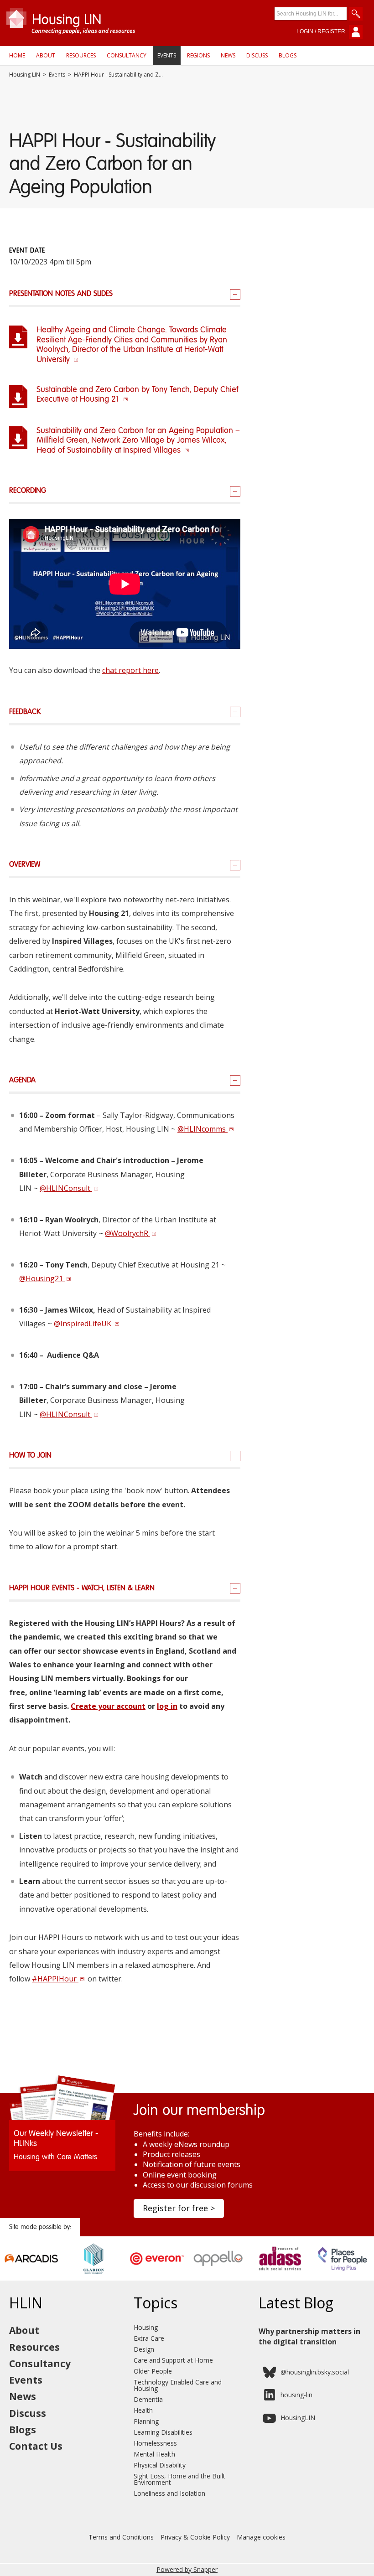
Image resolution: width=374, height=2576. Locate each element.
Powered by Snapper (187, 2569)
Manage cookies (261, 2537)
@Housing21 (42, 1278)
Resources (81, 55)
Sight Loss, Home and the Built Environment (179, 2479)
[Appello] (218, 2271)
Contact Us (36, 2446)
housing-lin (296, 2395)
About (46, 55)
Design (144, 2349)
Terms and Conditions (121, 2537)
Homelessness (155, 2443)
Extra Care (149, 2338)
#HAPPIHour (55, 1979)
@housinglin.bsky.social (315, 2372)
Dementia (148, 2399)
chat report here (130, 670)
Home (17, 55)
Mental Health (154, 2454)
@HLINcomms (203, 1129)
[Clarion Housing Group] (94, 2271)
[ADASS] (281, 2271)
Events (167, 55)
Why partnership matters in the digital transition (309, 2336)
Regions (198, 55)
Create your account (108, 1706)
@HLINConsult (66, 1188)
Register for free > (179, 2208)
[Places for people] (343, 2271)
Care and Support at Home (173, 2360)
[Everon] (156, 2271)
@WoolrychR (127, 1233)
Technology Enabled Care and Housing (178, 2385)
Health (143, 2410)
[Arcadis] (31, 2271)
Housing (146, 2327)
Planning (146, 2421)
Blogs (288, 55)
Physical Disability (160, 2465)
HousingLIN (298, 2418)
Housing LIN (25, 75)
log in (167, 1706)
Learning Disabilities (163, 2432)
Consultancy (127, 55)
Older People (153, 2371)
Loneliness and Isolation (169, 2493)
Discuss (257, 55)
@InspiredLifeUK (83, 1324)
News (228, 55)
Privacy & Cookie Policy (195, 2537)
